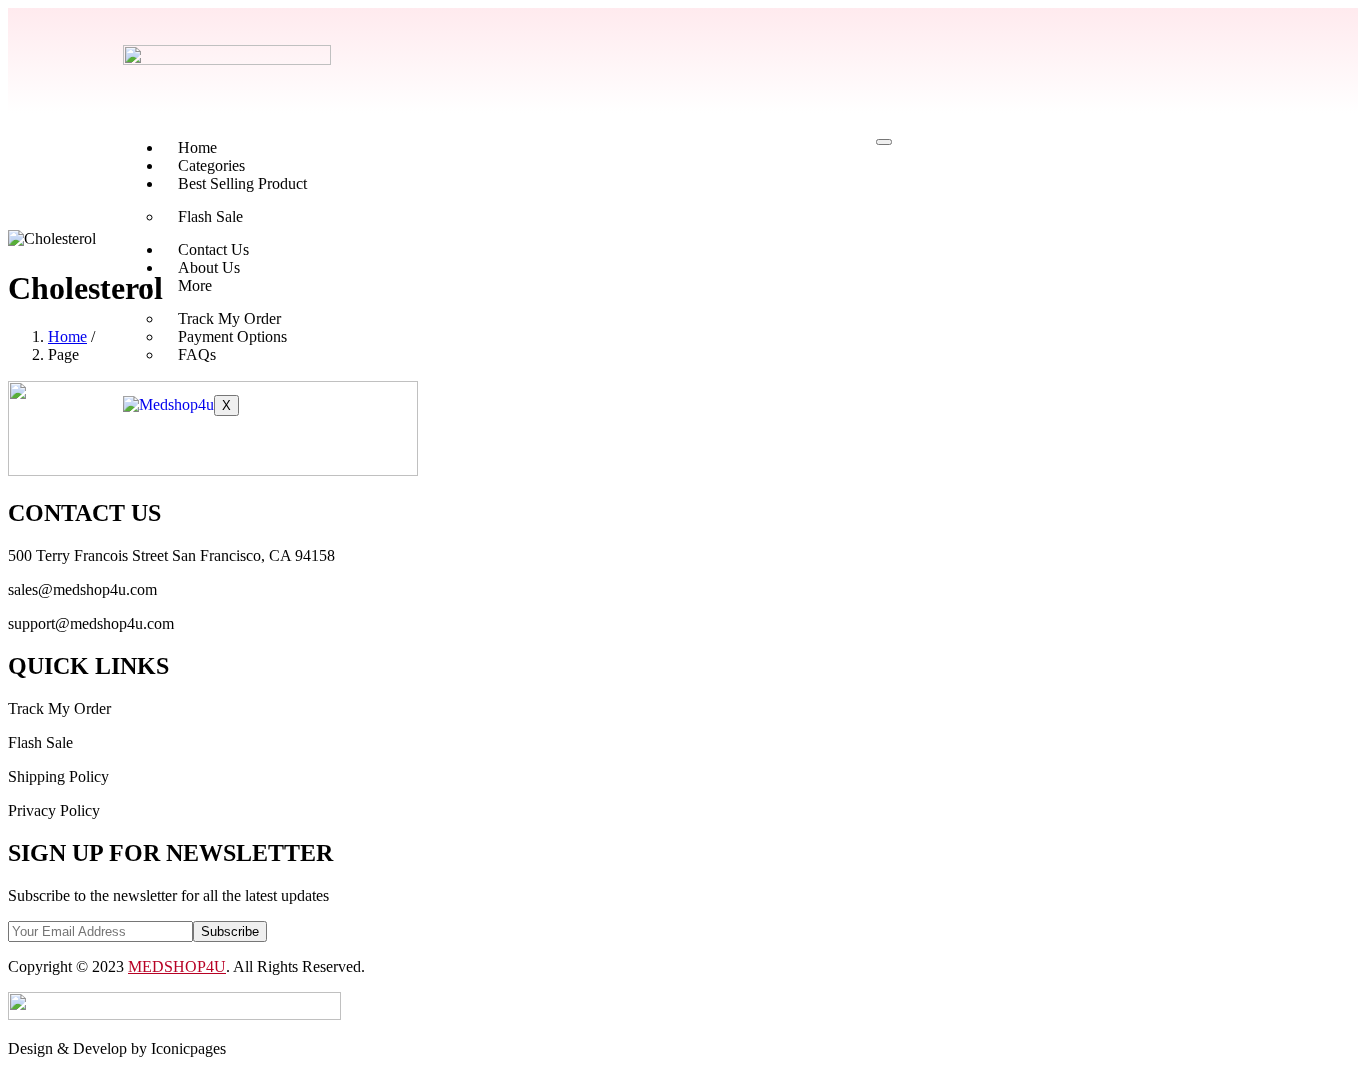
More (195, 285)
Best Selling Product (242, 183)
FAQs (197, 354)
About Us (209, 267)
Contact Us (213, 249)
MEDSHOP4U (177, 966)
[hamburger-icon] (884, 142)
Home (197, 147)
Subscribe (230, 931)
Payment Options (232, 336)
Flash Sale (210, 216)
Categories (211, 165)
